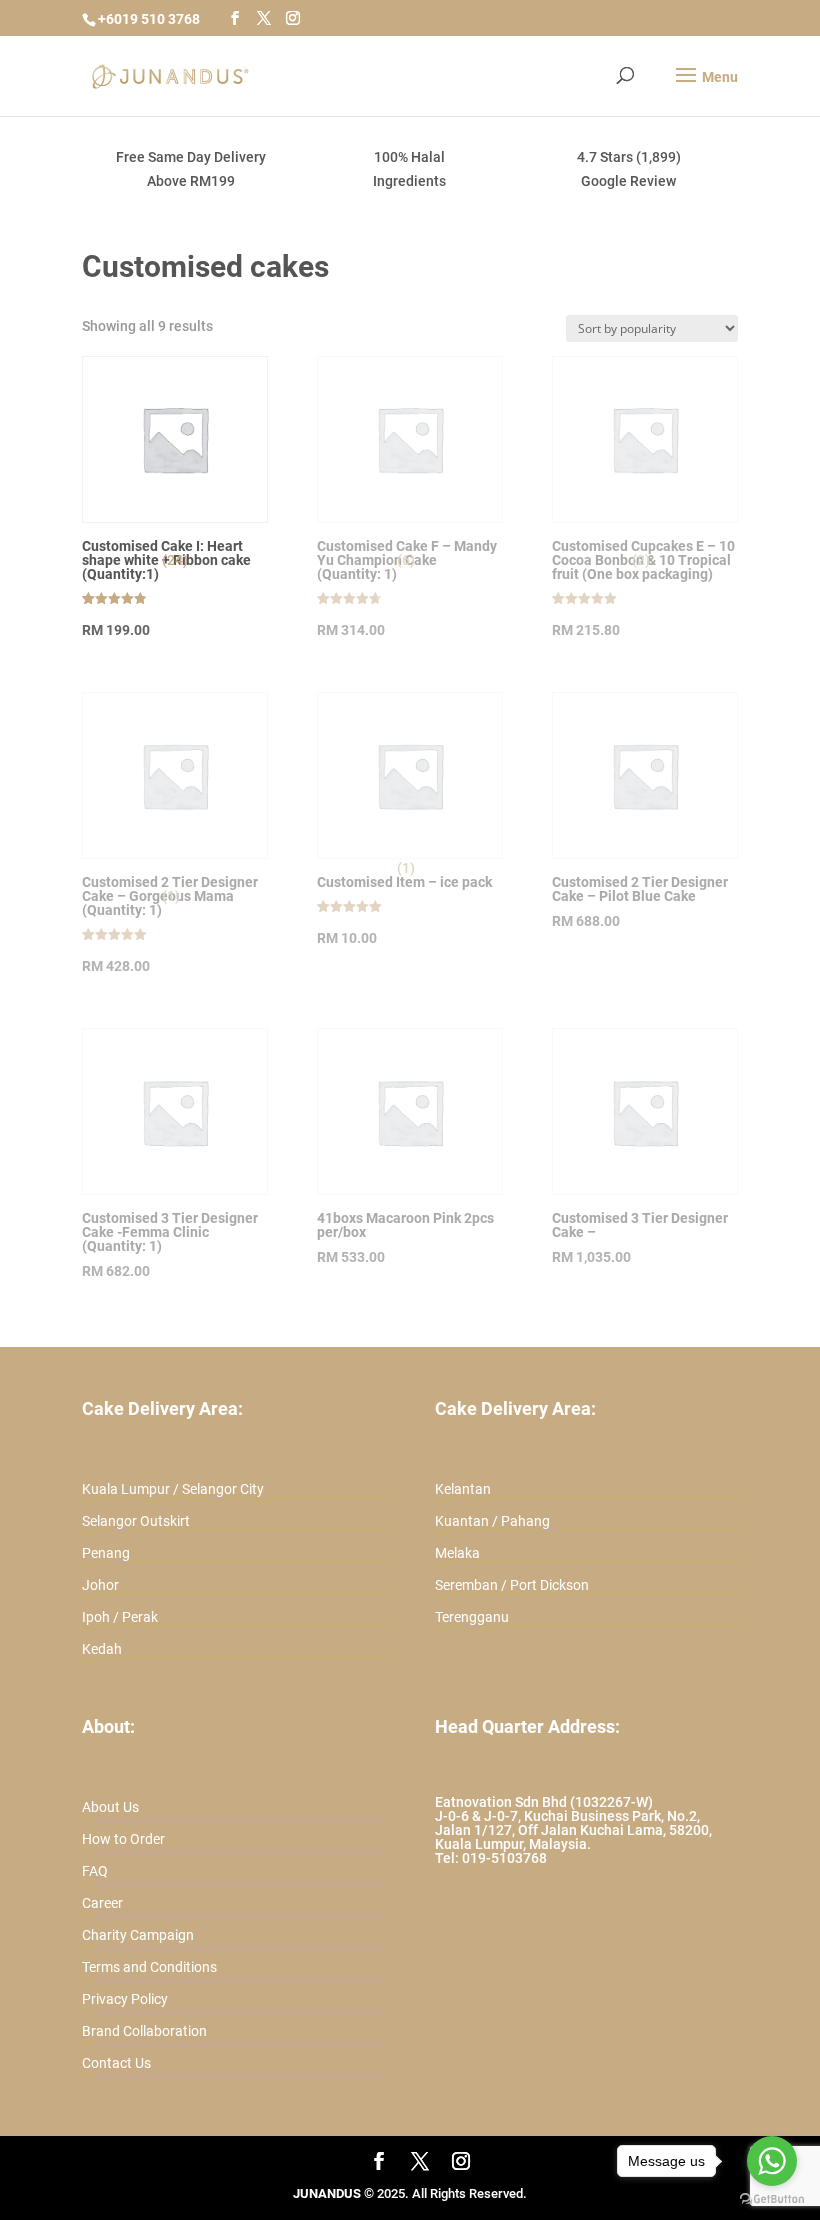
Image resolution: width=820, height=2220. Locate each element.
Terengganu (472, 1617)
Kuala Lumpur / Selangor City (173, 1489)
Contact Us (116, 2063)
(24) (175, 560)
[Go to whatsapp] (772, 2161)
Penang (106, 1553)
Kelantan (463, 1489)
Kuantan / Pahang (492, 1521)
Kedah (102, 1649)
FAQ (95, 1871)
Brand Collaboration (144, 2031)
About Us (110, 1807)
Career (102, 1903)
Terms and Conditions (149, 1967)
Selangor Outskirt (136, 1521)
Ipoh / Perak (120, 1617)
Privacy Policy (125, 1999)
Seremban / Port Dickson (512, 1585)
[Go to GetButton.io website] (772, 2199)
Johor (100, 1585)
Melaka (457, 1553)
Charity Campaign (138, 1935)
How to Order (123, 1839)
